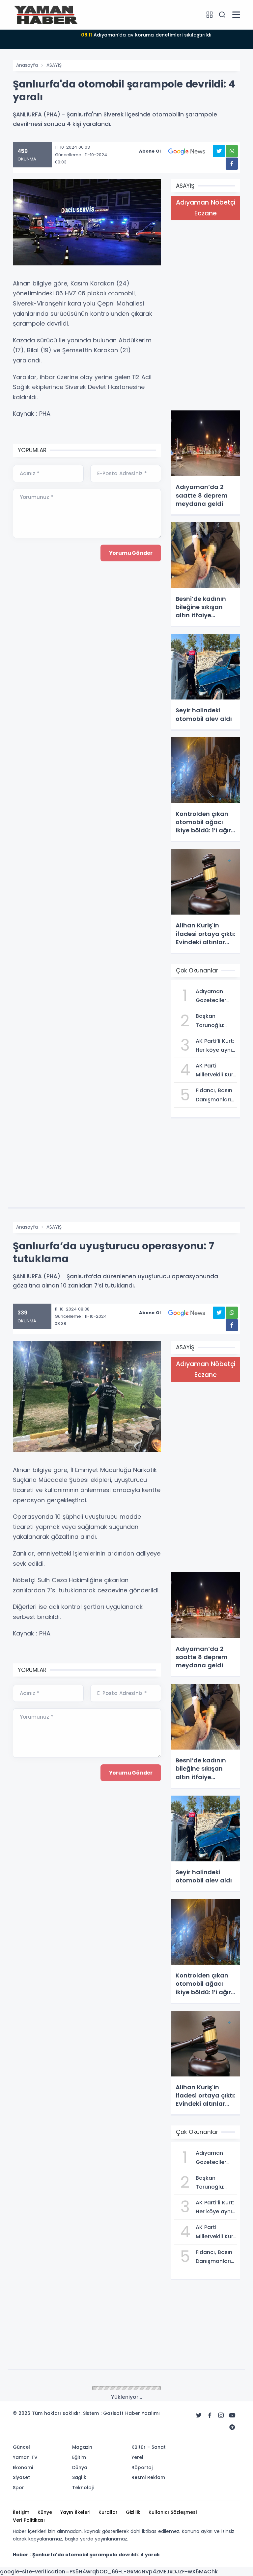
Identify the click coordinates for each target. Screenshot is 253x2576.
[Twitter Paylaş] (219, 151)
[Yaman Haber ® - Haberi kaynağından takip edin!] (46, 14)
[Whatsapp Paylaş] (232, 151)
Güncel (55, 2389)
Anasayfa (27, 65)
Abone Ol (150, 151)
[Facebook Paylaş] (232, 164)
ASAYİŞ (54, 65)
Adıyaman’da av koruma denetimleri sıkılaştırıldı (146, 35)
